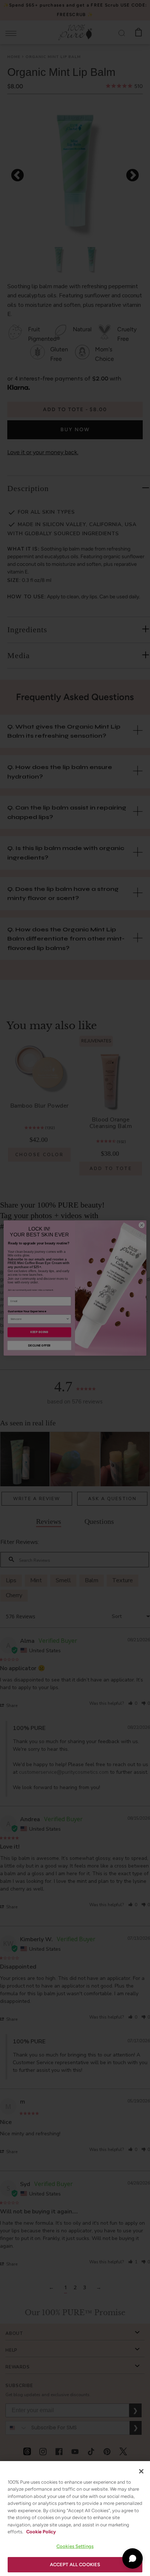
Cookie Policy (41, 2532)
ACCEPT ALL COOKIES (75, 2565)
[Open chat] (133, 2558)
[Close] (141, 2471)
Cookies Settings (75, 2546)
